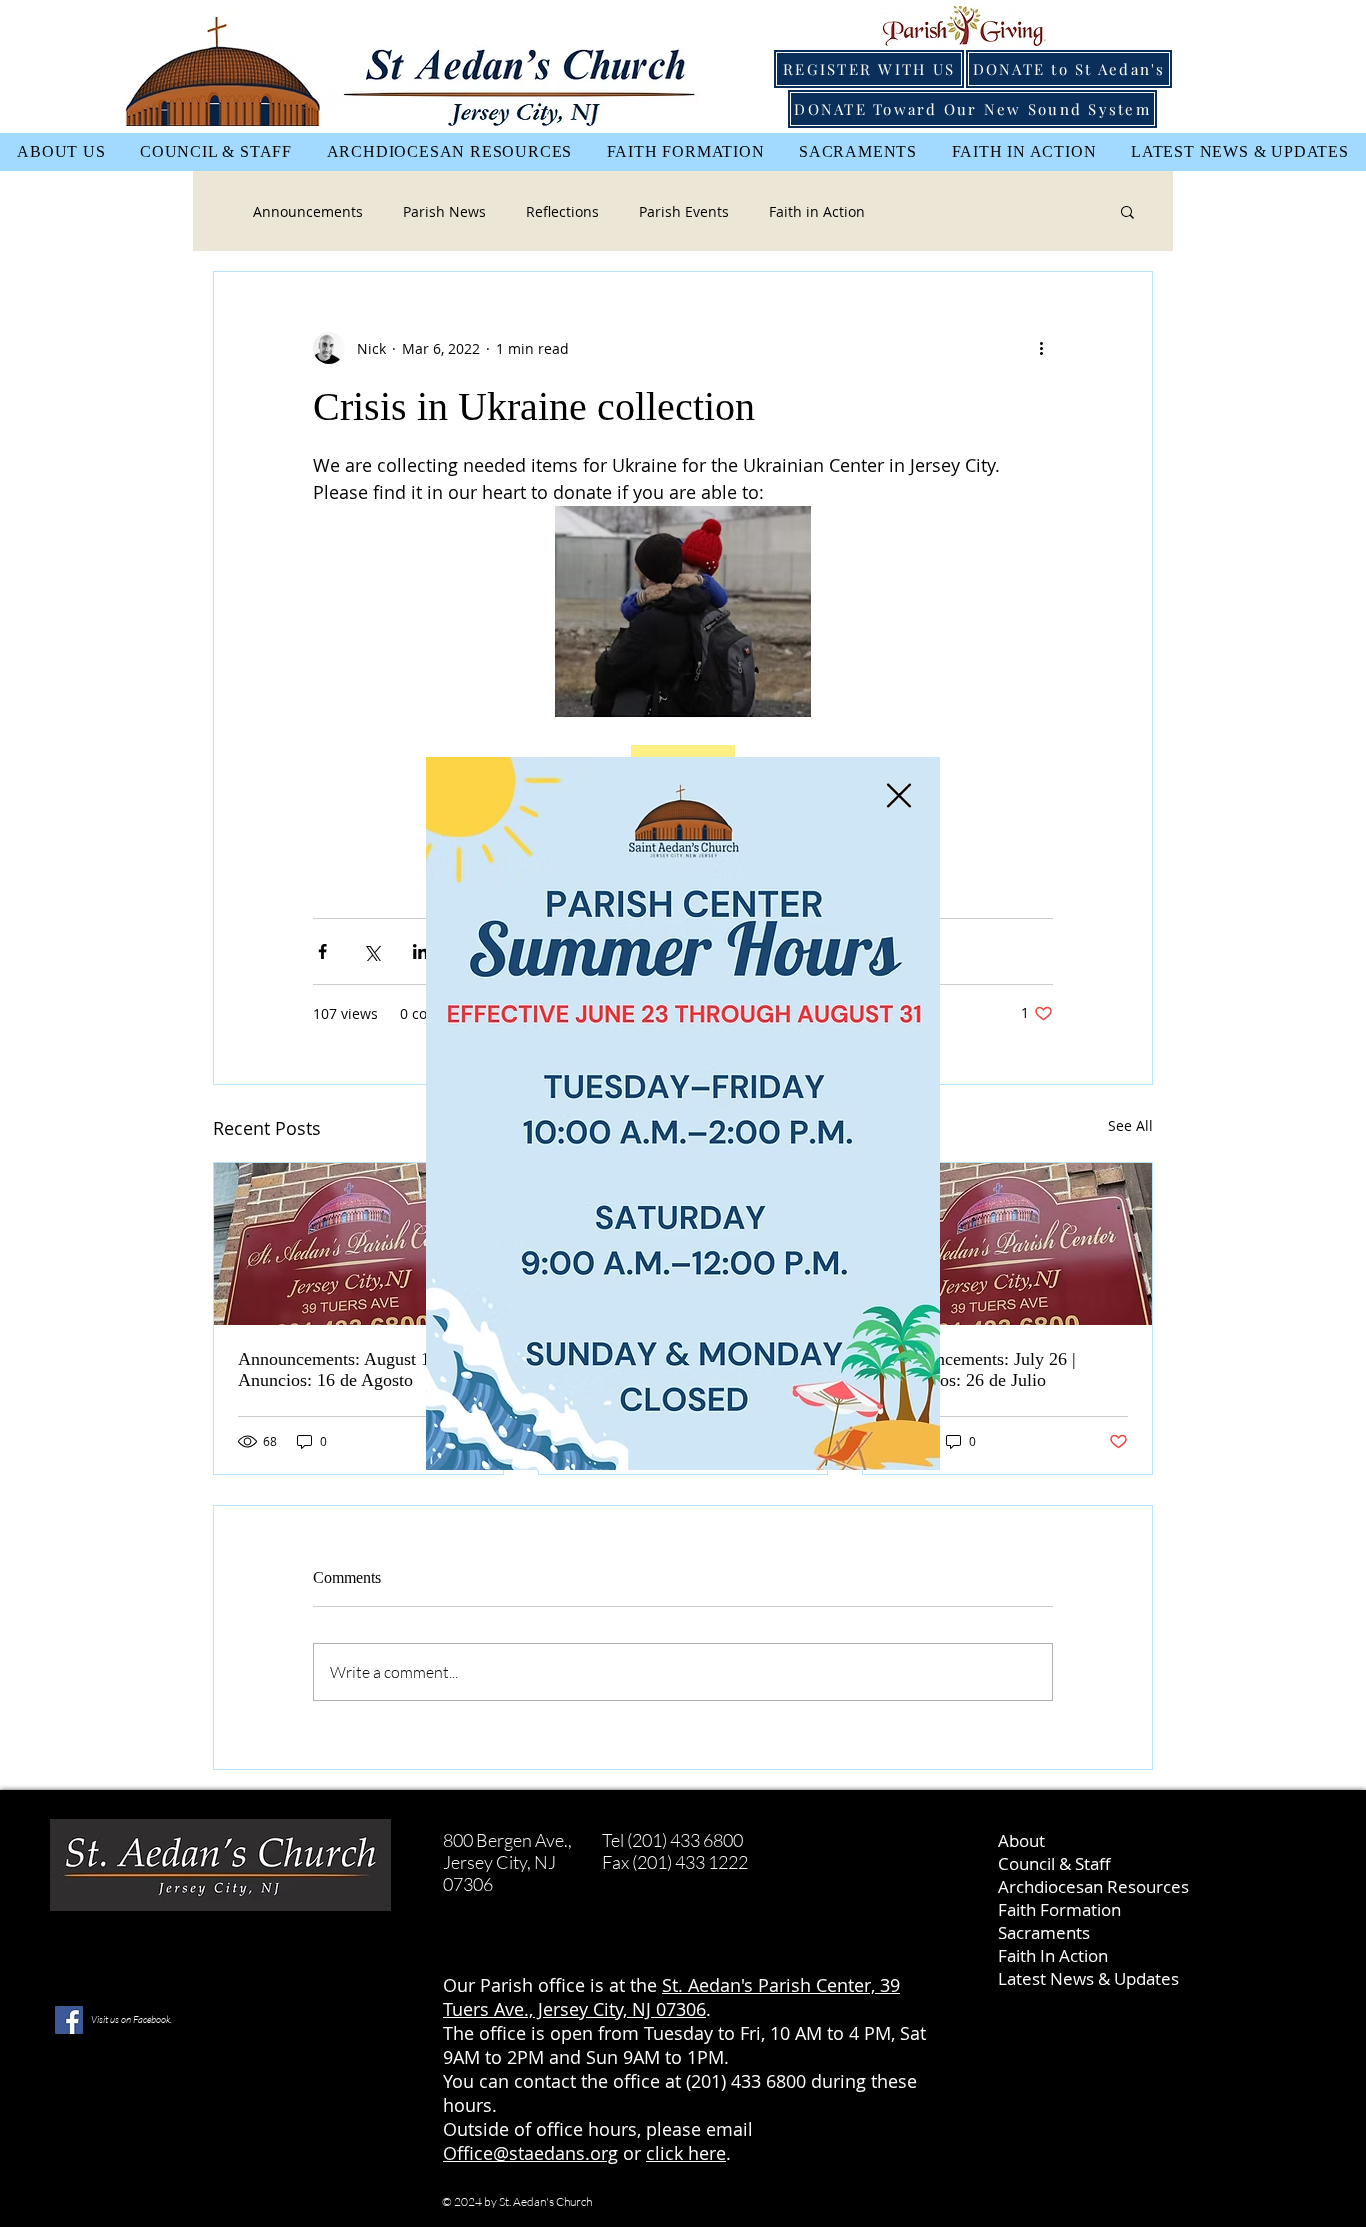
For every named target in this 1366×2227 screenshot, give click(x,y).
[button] (899, 795)
